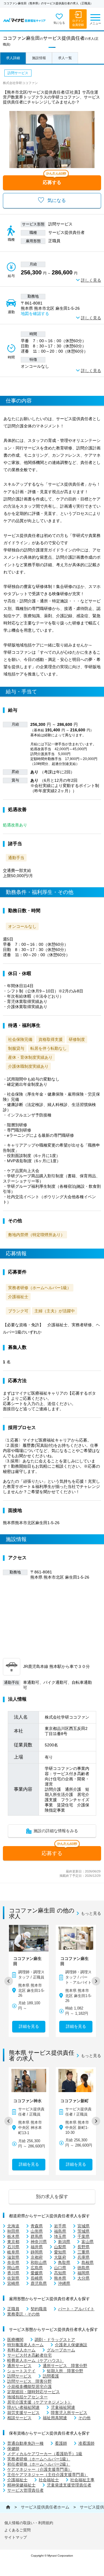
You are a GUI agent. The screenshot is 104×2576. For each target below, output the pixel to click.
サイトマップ (16, 2537)
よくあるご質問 (17, 2530)
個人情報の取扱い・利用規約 (29, 2523)
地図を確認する (35, 314)
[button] (9, 1981)
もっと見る (91, 1913)
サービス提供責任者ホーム (45, 2507)
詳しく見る (91, 280)
